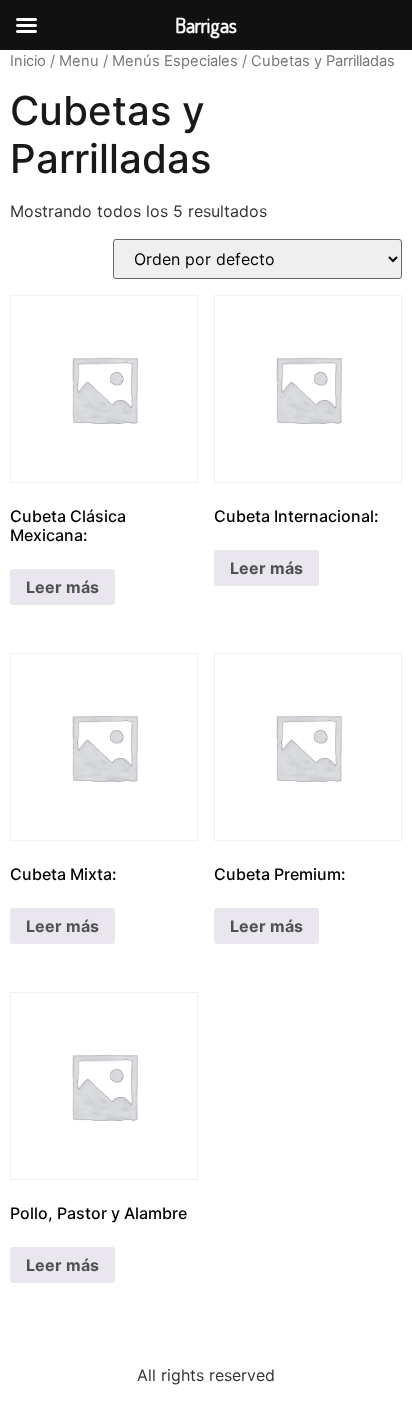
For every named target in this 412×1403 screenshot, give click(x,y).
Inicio (28, 61)
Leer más (62, 587)
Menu (79, 61)
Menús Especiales (175, 61)
